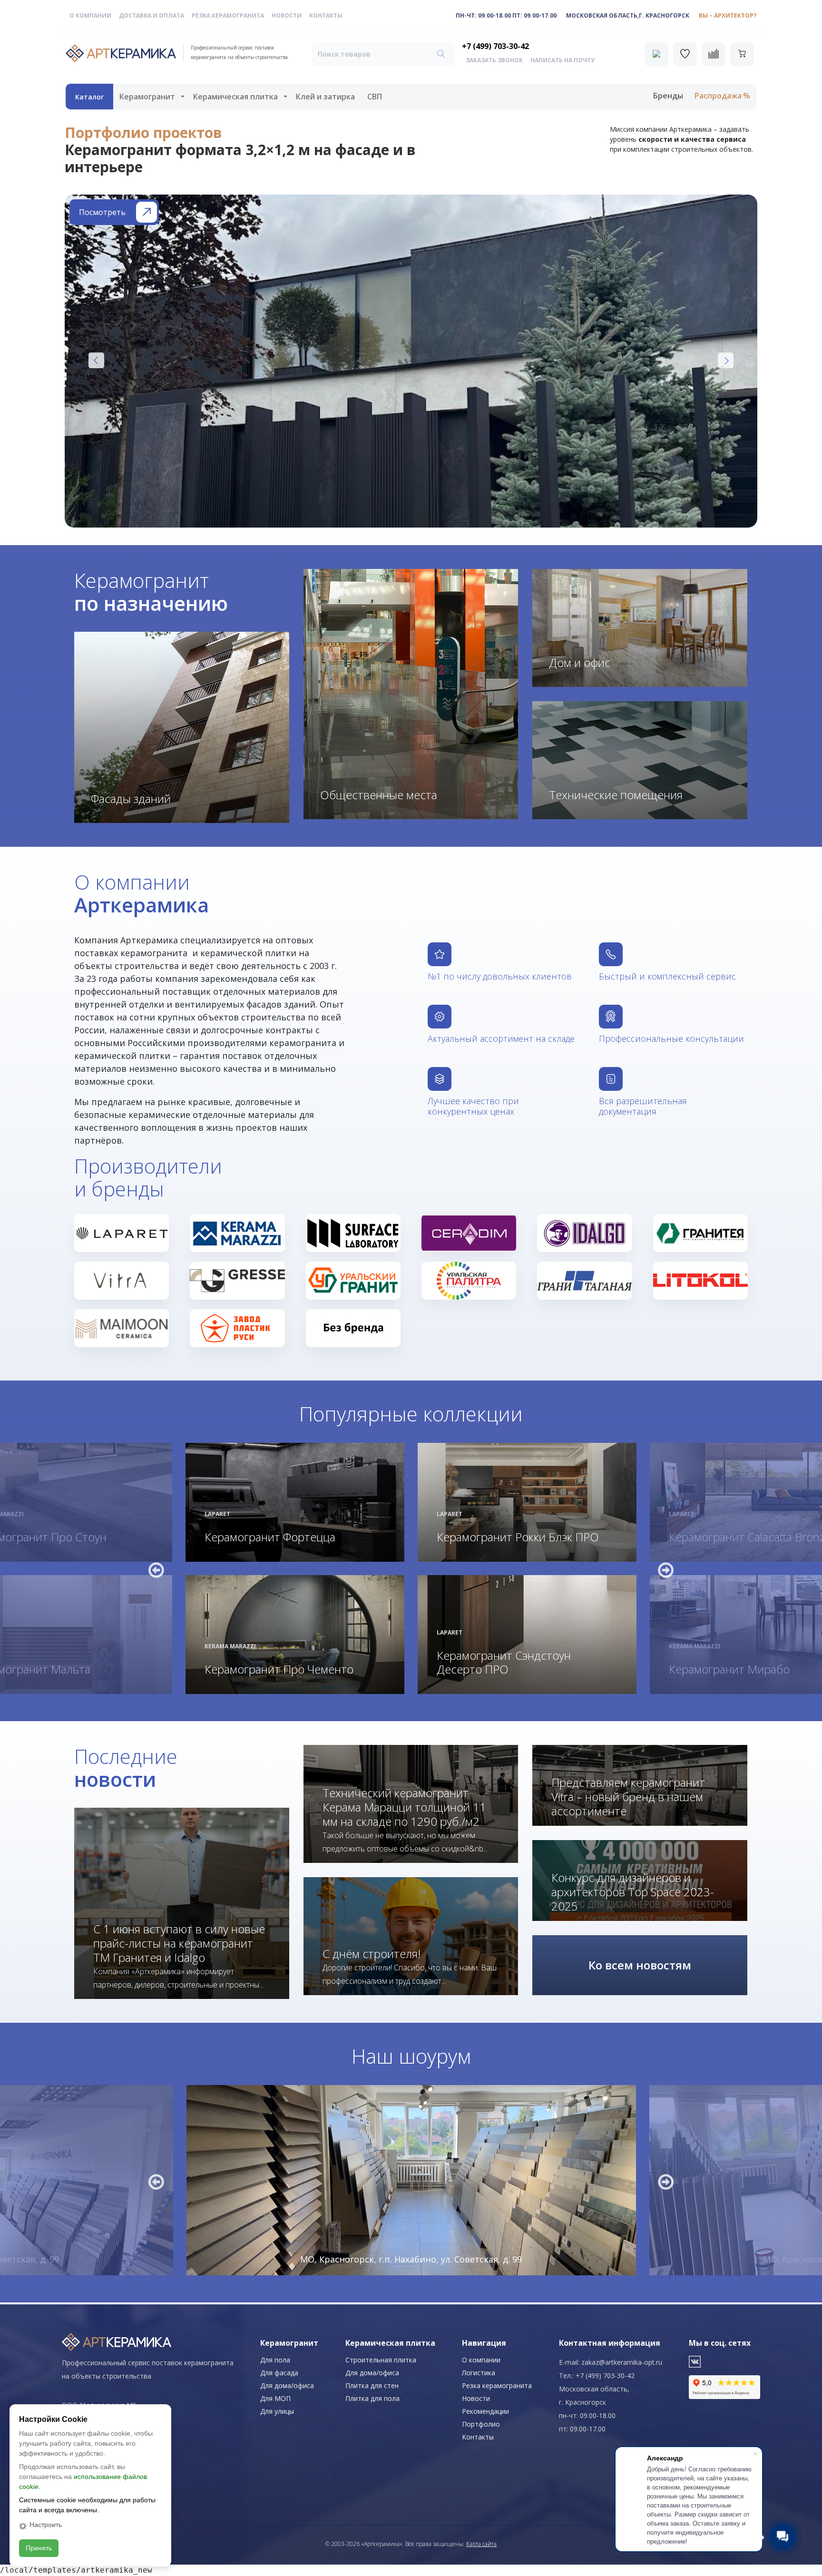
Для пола (275, 2360)
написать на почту (563, 60)
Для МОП (275, 2398)
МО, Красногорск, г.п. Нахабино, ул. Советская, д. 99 (411, 2259)
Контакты (326, 15)
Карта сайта (481, 2544)
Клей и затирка (325, 97)
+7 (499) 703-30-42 (495, 46)
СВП (375, 97)
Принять (39, 2548)
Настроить (46, 2525)
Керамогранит (147, 97)
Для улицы (277, 2411)
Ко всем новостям (640, 1965)
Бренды (668, 96)
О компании (90, 15)
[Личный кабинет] (656, 54)
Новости (287, 15)
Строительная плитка (381, 2360)
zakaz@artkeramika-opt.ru (622, 2362)
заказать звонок (494, 60)
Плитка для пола (372, 2398)
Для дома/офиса (287, 2385)
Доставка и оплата (152, 15)
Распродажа (718, 96)
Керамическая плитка (235, 97)
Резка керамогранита (228, 15)
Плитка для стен (372, 2385)
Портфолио (481, 2424)
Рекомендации (485, 2411)
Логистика (479, 2373)
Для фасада (279, 2373)
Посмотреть (102, 212)
